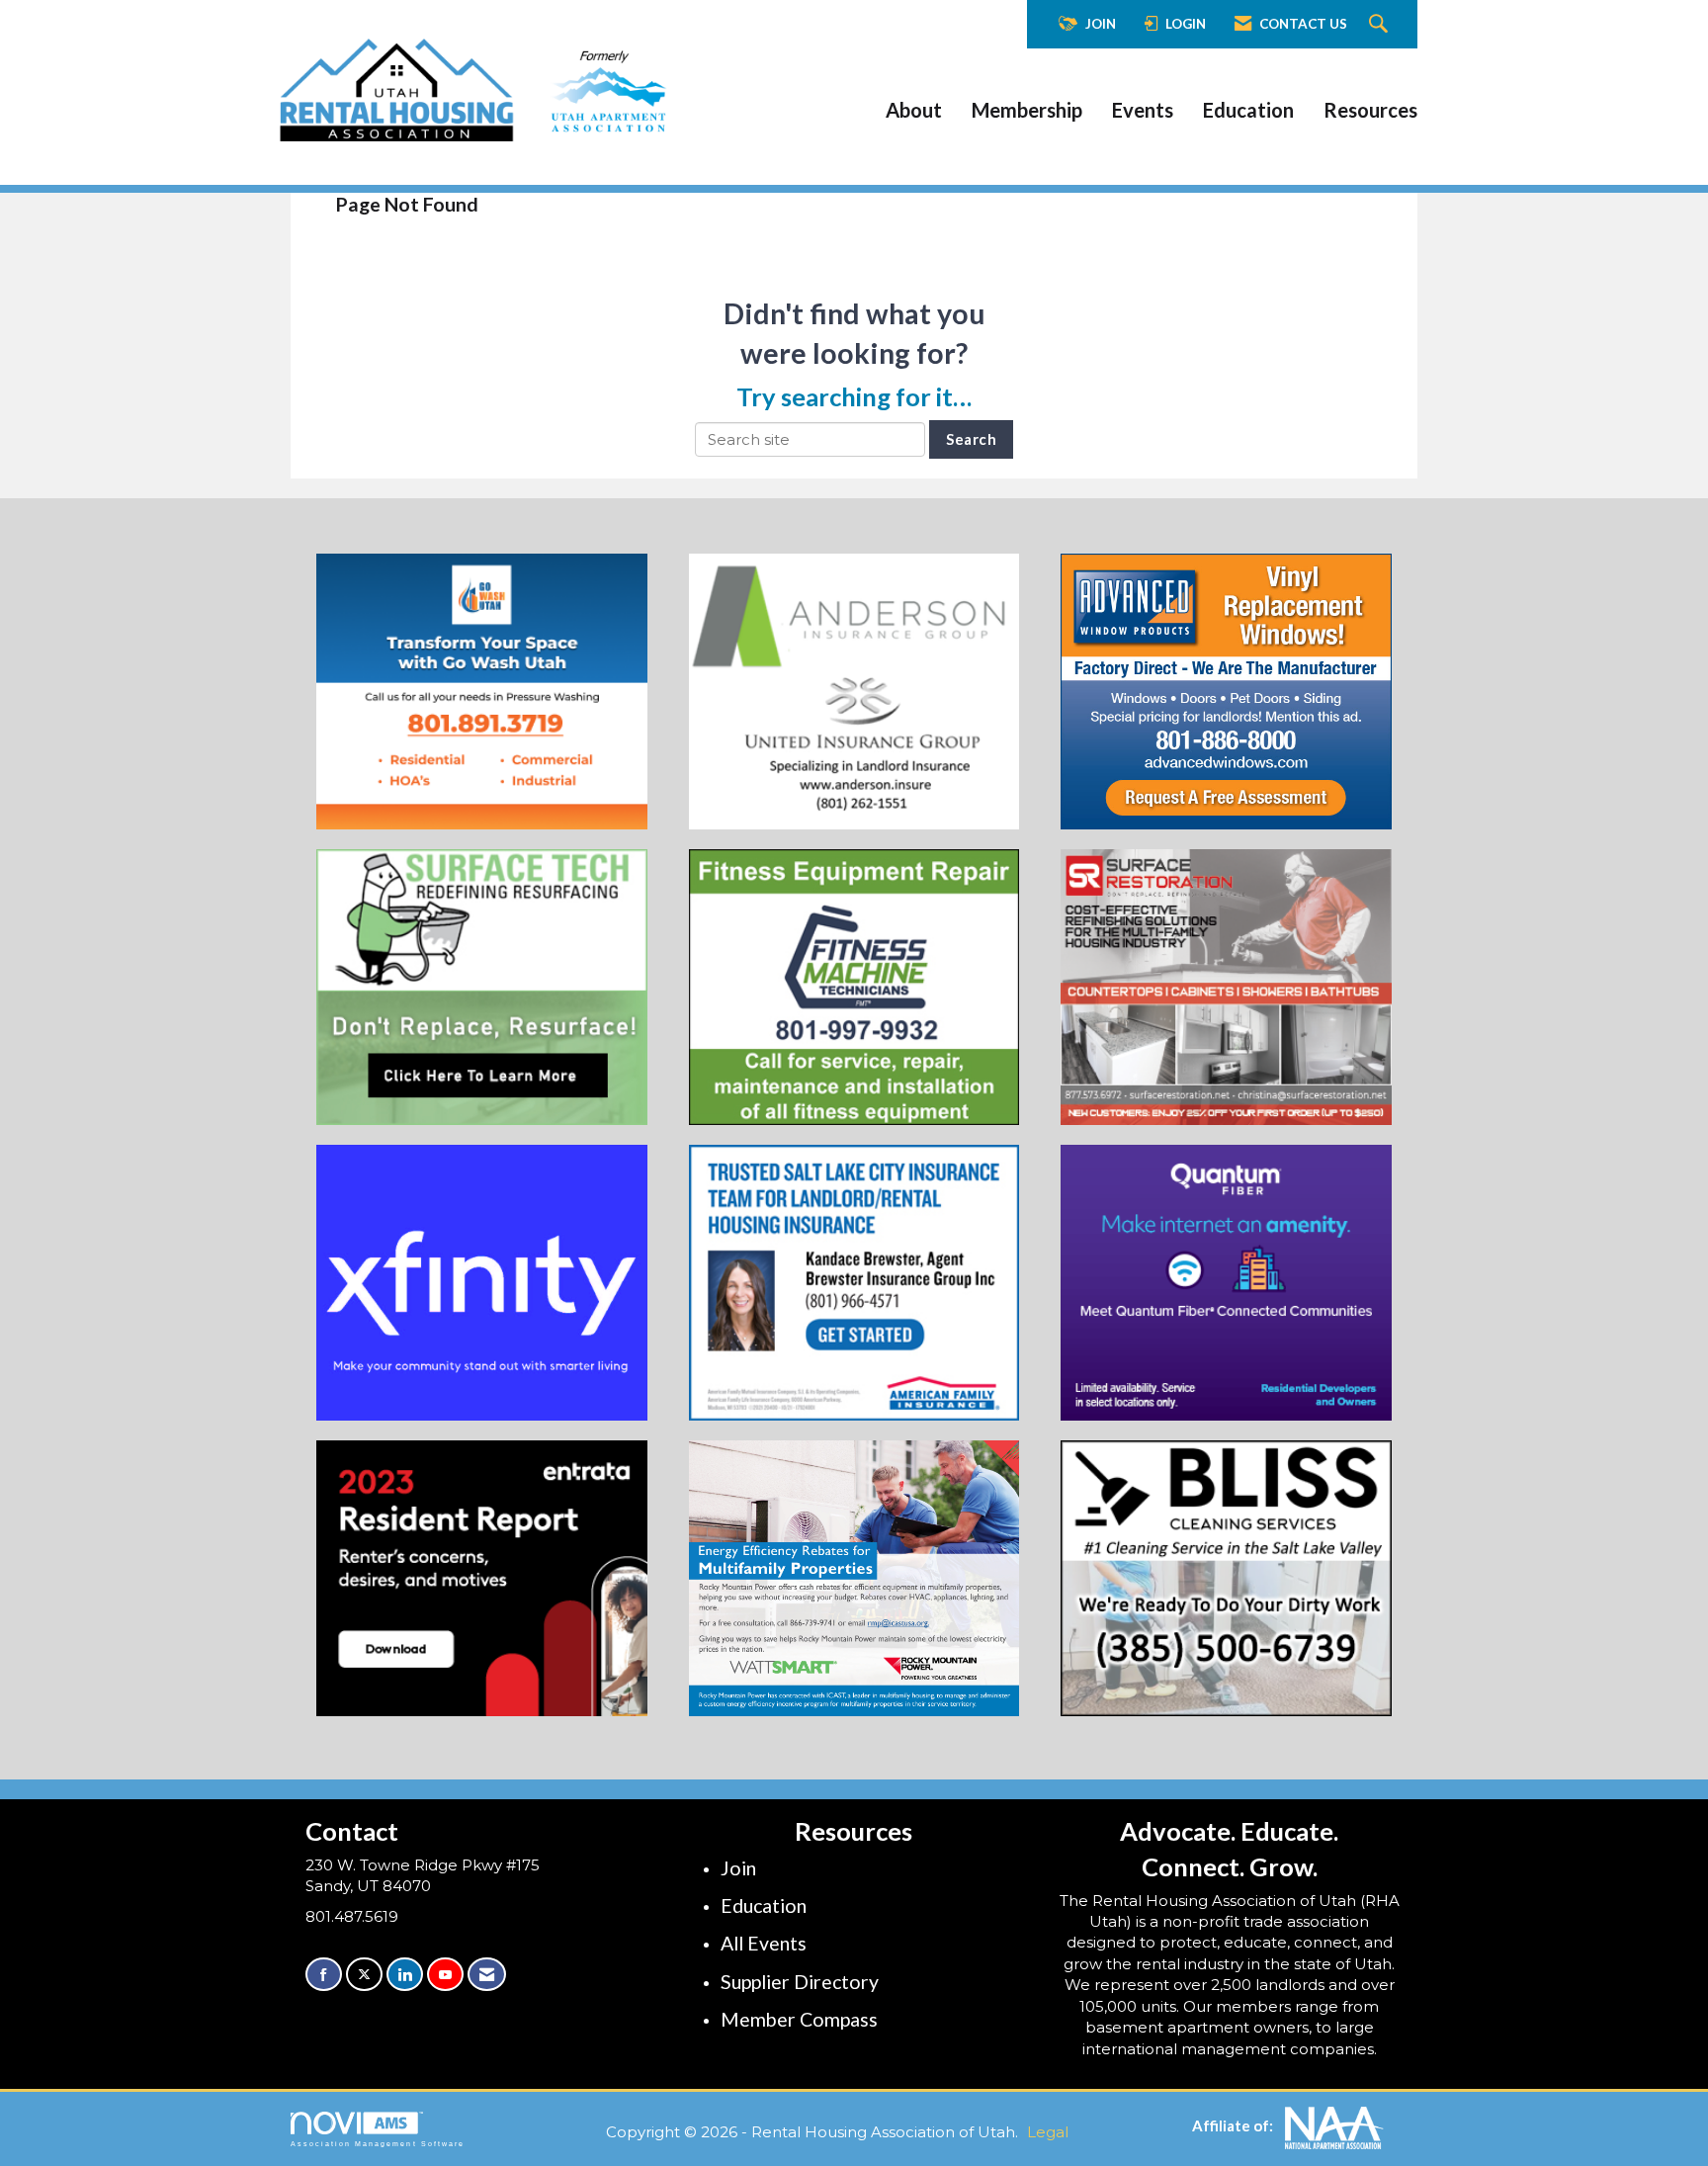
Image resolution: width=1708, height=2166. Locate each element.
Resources (1370, 110)
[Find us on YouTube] (445, 1975)
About (914, 110)
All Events (764, 1943)
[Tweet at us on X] (364, 1975)
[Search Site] (1381, 25)
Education (1248, 110)
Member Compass (799, 2019)
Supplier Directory (800, 1982)
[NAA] (1334, 2126)
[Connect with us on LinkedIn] (405, 1975)
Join (738, 1868)
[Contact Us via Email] (487, 1975)
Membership (1027, 110)
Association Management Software (378, 2144)
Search (971, 439)
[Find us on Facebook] (324, 1975)
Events (1143, 110)
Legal (1048, 2132)
